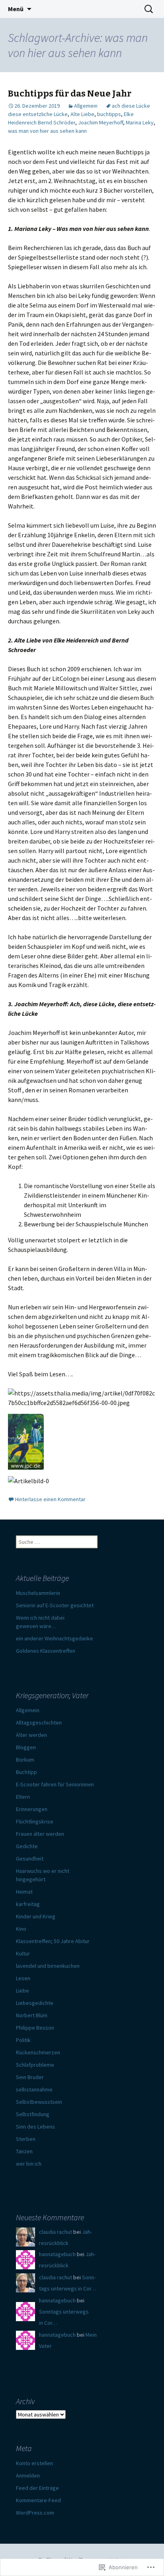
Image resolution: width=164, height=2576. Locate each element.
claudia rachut (56, 2232)
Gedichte (27, 1846)
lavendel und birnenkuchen (48, 1966)
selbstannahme (34, 2089)
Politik (23, 2040)
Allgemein (86, 106)
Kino (21, 1929)
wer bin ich (29, 2164)
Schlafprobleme (35, 2065)
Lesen (23, 1978)
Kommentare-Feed (38, 2500)
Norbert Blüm (32, 2015)
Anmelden (28, 2475)
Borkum (25, 1760)
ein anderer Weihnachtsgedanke (55, 1638)
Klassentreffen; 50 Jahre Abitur (53, 1941)
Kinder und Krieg (36, 1916)
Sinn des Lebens (35, 2127)
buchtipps (109, 114)
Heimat (24, 1892)
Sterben (26, 2139)
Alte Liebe (82, 114)
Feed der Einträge (37, 2488)
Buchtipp (26, 1772)
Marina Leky (140, 122)
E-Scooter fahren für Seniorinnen (55, 1784)
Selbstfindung (33, 2114)
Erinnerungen (32, 1809)
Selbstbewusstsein (39, 2102)
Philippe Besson (35, 2028)
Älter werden (31, 1735)
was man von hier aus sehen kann (47, 131)
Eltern (23, 1797)
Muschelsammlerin (38, 1593)
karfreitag (28, 1904)
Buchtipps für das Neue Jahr (70, 94)
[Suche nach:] (149, 9)
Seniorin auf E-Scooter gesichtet (55, 1605)
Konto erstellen (34, 2463)
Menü (16, 9)
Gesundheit (30, 1859)
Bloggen (26, 1747)
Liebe (22, 1991)
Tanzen (24, 2151)
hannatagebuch (57, 2254)
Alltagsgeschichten (39, 1723)
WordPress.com (35, 2513)
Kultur (23, 1953)
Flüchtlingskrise (35, 1821)
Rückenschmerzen (38, 2052)
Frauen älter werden (40, 1834)
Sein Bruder (30, 2077)
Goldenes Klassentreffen (46, 1651)
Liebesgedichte (35, 2003)
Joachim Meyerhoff (101, 122)
